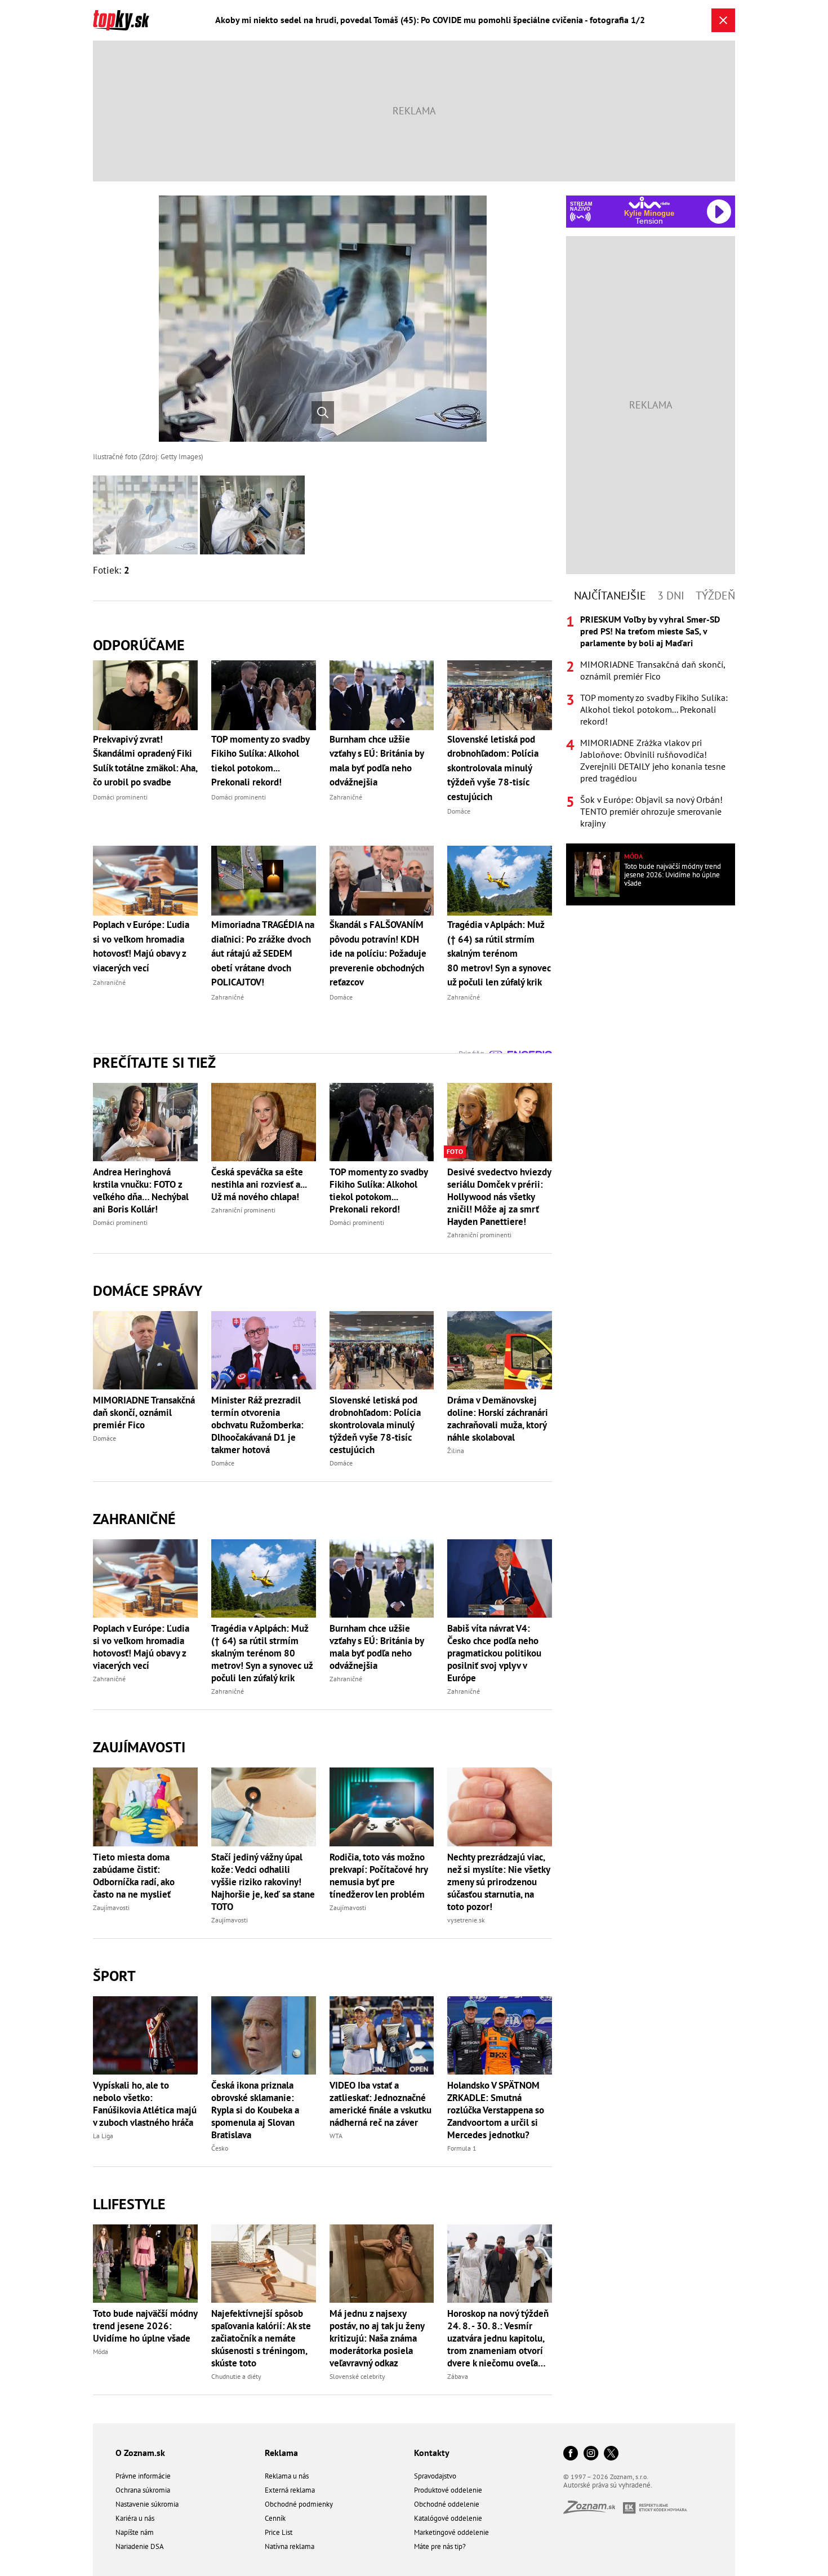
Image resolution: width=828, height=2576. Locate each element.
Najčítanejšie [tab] (610, 596)
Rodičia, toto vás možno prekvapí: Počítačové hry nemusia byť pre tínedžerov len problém (379, 1876)
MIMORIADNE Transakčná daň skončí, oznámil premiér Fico (144, 1413)
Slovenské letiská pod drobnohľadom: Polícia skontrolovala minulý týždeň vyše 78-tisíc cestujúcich (375, 1425)
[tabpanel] (651, 721)
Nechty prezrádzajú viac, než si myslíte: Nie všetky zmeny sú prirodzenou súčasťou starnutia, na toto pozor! (498, 1882)
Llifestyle (129, 2204)
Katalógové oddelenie (448, 2518)
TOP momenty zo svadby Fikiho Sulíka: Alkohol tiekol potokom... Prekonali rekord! (379, 1191)
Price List (279, 2532)
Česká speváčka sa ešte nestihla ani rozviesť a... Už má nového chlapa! (259, 1184)
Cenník (275, 2518)
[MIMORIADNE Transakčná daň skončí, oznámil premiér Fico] (145, 1350)
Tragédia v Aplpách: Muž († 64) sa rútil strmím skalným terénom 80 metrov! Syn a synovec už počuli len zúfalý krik (262, 1653)
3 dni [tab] (671, 596)
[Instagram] (591, 2454)
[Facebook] (571, 2454)
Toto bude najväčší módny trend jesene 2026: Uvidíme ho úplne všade (145, 2326)
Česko (220, 2148)
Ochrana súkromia (143, 2490)
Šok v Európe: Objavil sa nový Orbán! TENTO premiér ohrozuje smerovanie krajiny (651, 811)
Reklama (281, 2453)
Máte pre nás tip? (440, 2546)
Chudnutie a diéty (236, 2376)
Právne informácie (143, 2476)
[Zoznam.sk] (593, 2510)
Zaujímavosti (139, 1747)
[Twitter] (611, 2454)
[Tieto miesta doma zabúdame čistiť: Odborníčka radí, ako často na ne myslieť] (145, 1807)
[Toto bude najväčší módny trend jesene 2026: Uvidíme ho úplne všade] (145, 2264)
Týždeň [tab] (715, 596)
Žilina (456, 1451)
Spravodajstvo (435, 2476)
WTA (336, 2136)
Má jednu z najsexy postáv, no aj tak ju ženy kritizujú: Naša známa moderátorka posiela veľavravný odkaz (377, 2338)
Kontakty (432, 2453)
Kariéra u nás (135, 2518)
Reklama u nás (287, 2476)
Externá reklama (290, 2490)
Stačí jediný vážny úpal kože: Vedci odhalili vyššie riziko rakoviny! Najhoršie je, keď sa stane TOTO (263, 1882)
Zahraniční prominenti (243, 1210)
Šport (114, 1976)
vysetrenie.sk (466, 1920)
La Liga (103, 2136)
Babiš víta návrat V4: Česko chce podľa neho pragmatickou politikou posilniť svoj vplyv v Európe (494, 1653)
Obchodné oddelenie (447, 2504)
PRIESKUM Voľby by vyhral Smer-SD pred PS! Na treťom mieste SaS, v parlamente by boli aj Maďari (650, 631)
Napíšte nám (135, 2532)
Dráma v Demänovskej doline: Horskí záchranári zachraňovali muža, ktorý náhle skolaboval (498, 1419)
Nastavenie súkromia (147, 2504)
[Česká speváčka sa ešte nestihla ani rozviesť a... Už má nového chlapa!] (264, 1122)
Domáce (104, 1438)
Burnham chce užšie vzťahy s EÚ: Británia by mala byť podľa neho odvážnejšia (377, 1647)
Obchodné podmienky (299, 2504)
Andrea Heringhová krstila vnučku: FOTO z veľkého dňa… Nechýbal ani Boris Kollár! (141, 1191)
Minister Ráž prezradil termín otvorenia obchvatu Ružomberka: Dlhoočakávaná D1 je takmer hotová (257, 1425)
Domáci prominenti (120, 1222)
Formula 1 (462, 2148)
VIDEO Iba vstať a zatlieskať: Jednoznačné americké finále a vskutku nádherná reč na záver (380, 2104)
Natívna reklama (290, 2546)
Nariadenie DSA (140, 2546)
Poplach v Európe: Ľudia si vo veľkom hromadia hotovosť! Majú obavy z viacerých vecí (141, 1647)
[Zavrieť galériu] (723, 20)
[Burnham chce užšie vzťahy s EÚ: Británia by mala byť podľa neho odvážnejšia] (382, 1578)
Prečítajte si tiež (154, 1062)
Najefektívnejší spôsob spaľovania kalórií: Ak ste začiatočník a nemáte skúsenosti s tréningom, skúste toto (261, 2338)
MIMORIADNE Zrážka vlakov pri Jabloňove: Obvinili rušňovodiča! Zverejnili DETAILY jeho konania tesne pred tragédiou (653, 760)
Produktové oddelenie (448, 2490)
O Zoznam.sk (140, 2453)
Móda (101, 2351)
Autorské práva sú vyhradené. (608, 2485)
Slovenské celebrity (357, 2376)
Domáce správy (148, 1291)
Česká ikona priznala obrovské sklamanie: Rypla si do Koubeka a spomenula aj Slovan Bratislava (255, 2110)
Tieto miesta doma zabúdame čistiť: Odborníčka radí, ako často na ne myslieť (134, 1876)
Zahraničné (134, 1519)
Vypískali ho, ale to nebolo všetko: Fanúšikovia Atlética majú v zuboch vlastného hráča (145, 2104)
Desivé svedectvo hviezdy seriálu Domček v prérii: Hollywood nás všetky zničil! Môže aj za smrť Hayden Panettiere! (499, 1197)
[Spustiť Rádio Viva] (649, 203)
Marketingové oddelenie (451, 2532)
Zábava (458, 2376)
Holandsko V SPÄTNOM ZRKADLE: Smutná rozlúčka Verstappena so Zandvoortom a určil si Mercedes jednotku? (496, 2110)
